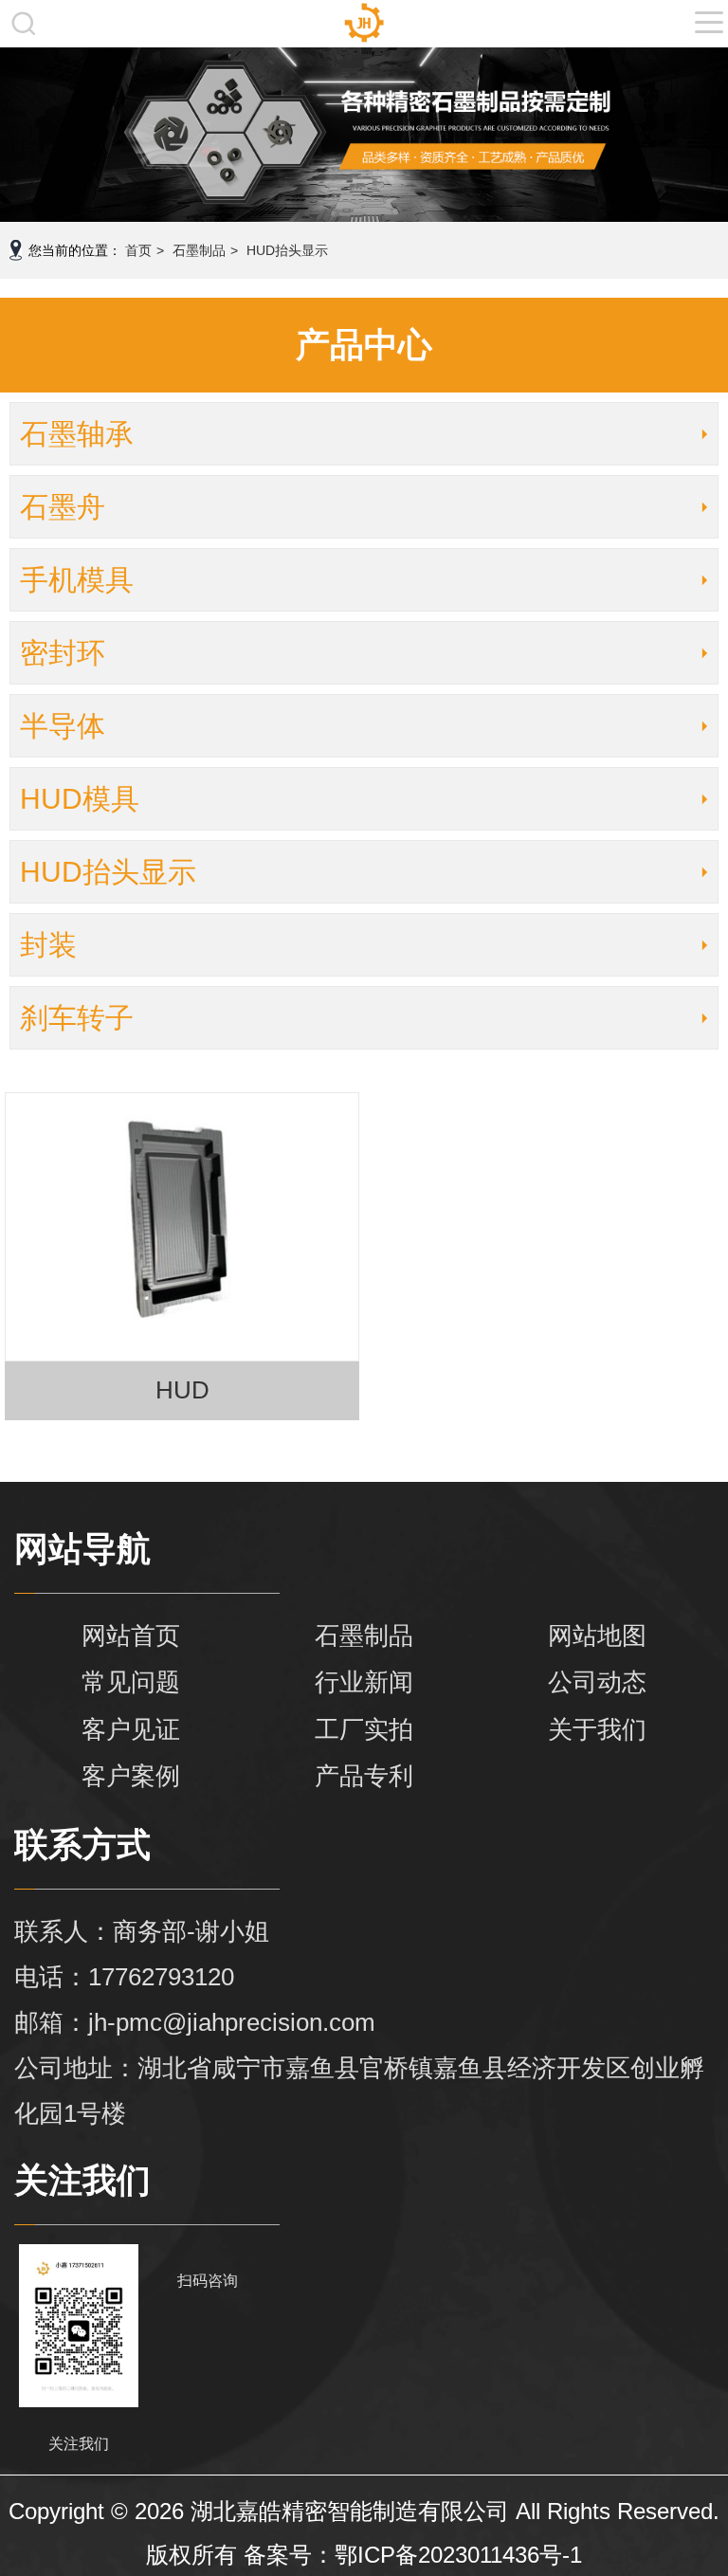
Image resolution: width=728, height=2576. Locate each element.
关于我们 (597, 1729)
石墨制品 (199, 250)
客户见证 (131, 1729)
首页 (138, 250)
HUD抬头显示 (287, 250)
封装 (48, 945)
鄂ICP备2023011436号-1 (458, 2555)
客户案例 (131, 1776)
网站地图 (597, 1635)
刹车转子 (77, 1018)
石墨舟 (63, 507)
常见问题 (131, 1682)
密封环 (63, 653)
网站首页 (131, 1635)
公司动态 (597, 1682)
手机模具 (77, 580)
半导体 (63, 726)
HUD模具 (80, 799)
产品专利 (364, 1776)
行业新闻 (364, 1682)
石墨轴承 (77, 434)
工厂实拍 (364, 1729)
